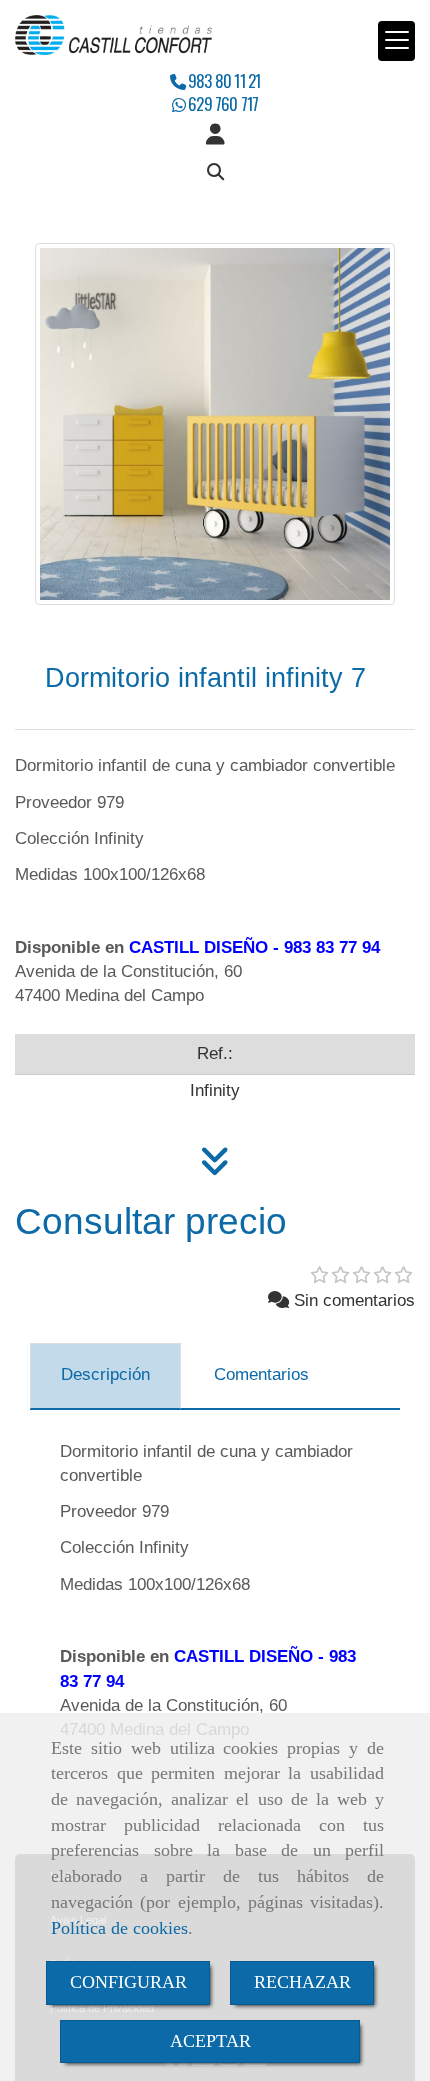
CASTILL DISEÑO (198, 947)
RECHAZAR (302, 1982)
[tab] (105, 1376)
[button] (215, 135)
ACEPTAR (210, 2041)
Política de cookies (119, 1928)
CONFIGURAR (128, 1982)
